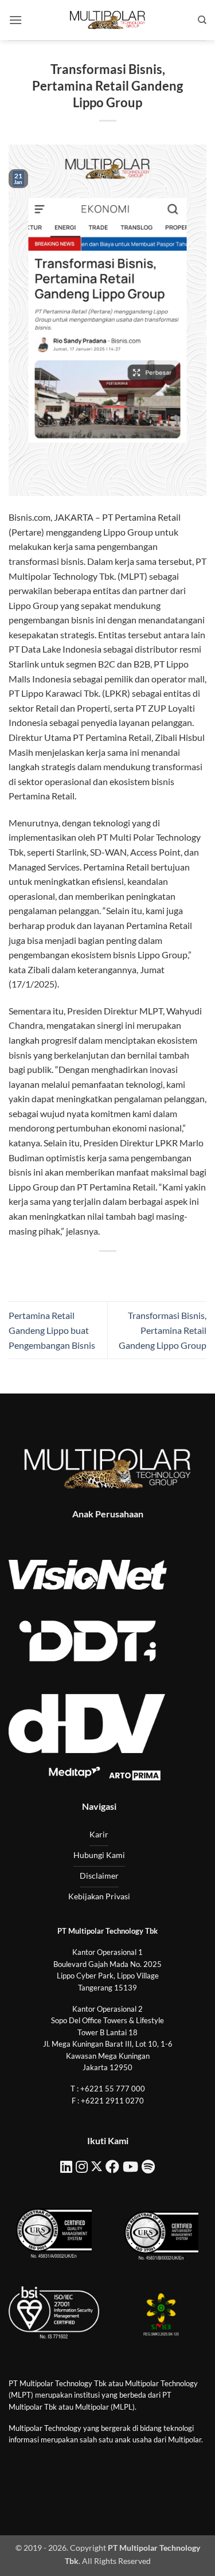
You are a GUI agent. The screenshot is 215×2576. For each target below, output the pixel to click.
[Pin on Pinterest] (138, 1271)
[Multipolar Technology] (108, 20)
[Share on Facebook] (77, 1271)
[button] (15, 20)
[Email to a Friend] (118, 1271)
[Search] (202, 20)
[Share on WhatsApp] (56, 1271)
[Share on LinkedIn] (159, 1271)
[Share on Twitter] (97, 1271)
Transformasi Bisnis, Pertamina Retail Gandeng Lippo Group (163, 1330)
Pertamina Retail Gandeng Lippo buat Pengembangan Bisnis (52, 1330)
